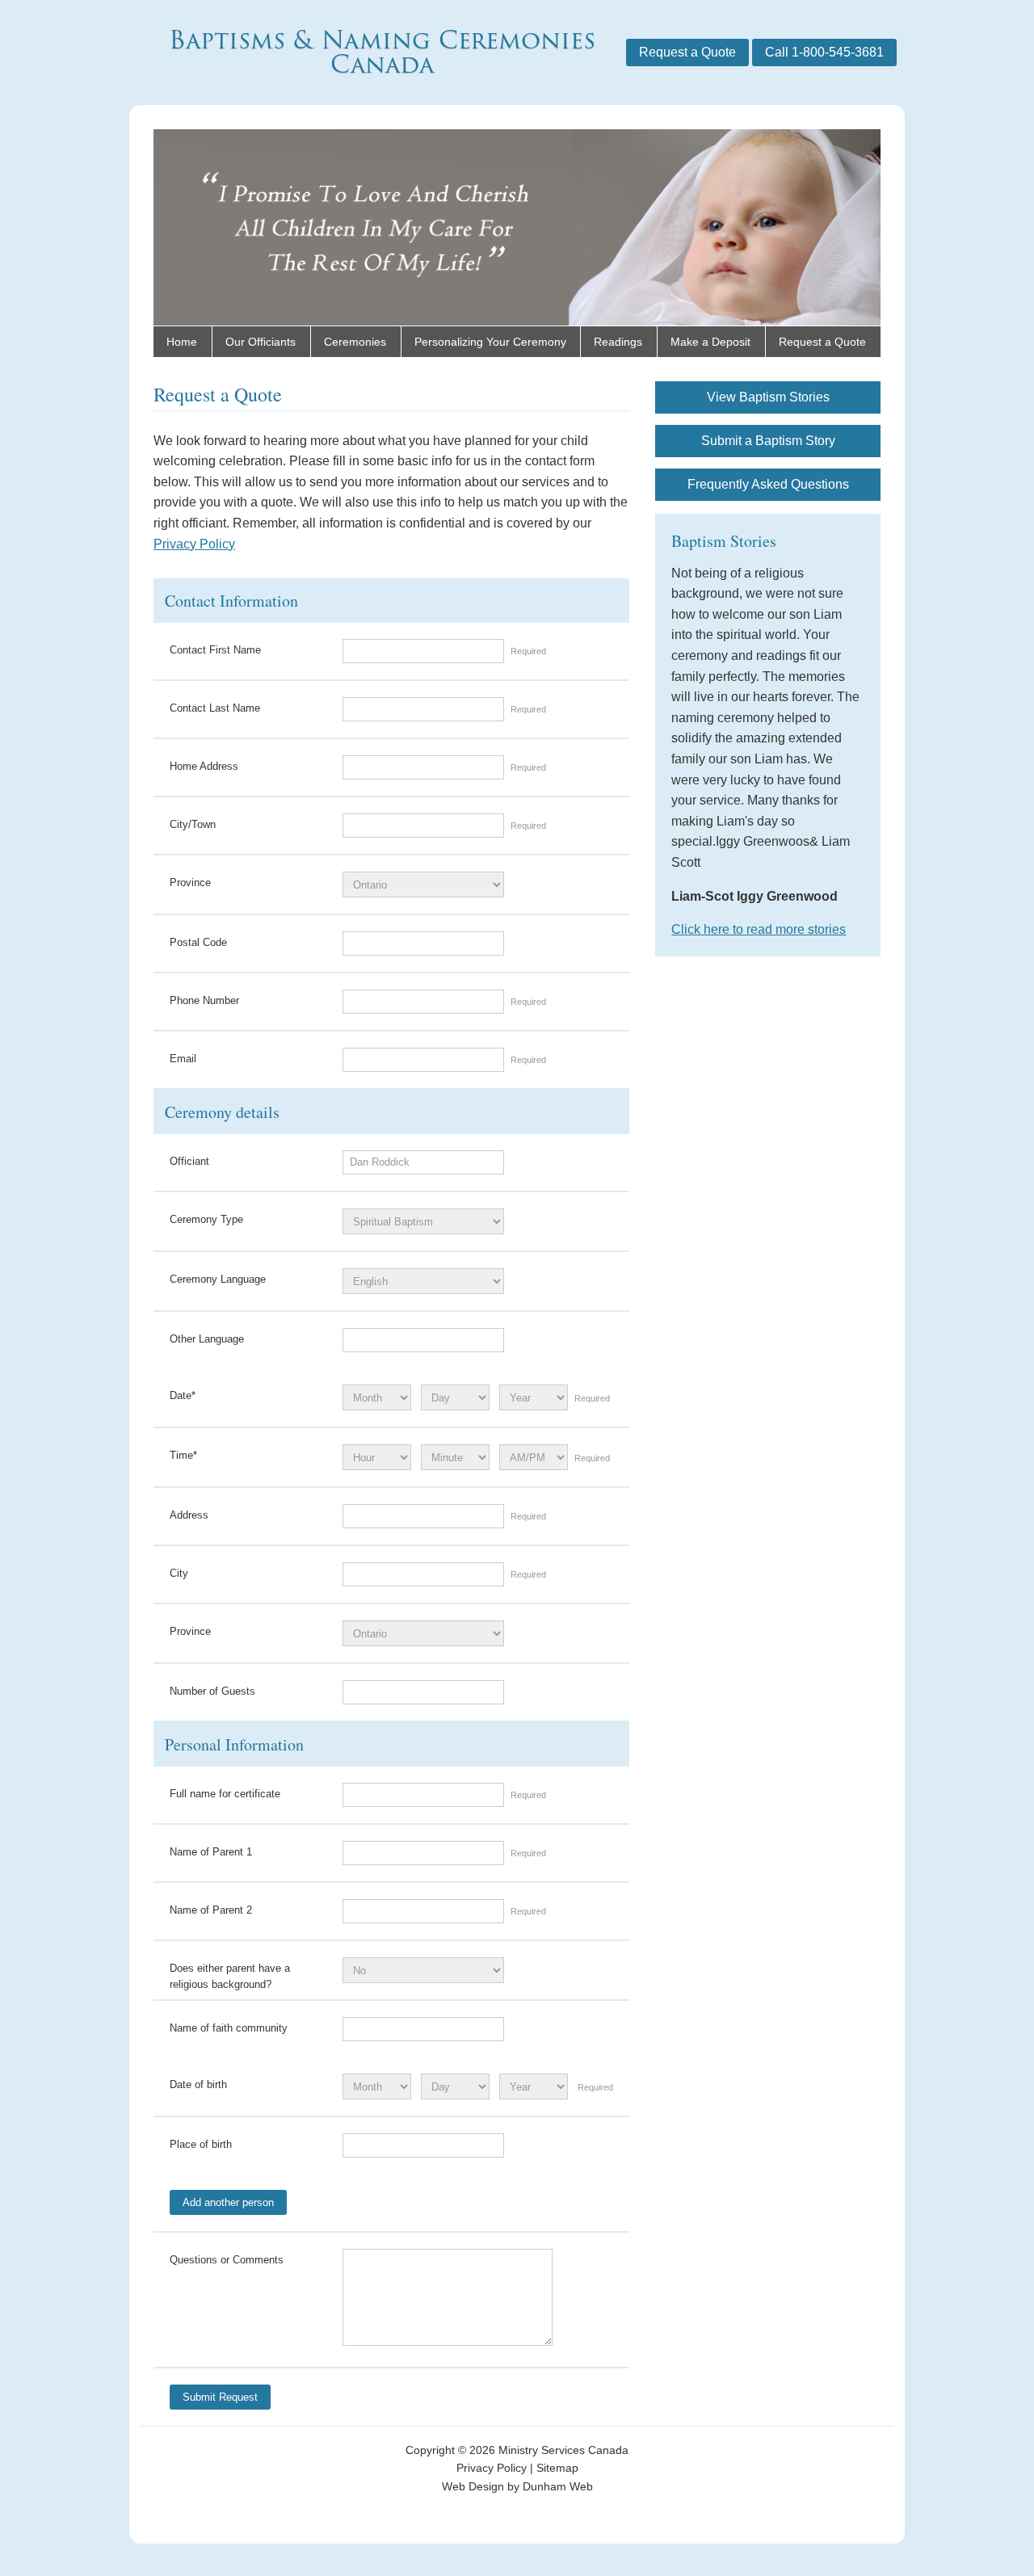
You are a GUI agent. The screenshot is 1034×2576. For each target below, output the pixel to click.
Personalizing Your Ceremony (490, 342)
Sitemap (557, 2468)
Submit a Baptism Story (768, 441)
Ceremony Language (218, 1279)
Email (183, 1059)
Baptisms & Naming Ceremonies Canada (382, 52)
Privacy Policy (194, 544)
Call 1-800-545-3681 (824, 52)
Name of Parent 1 (211, 1852)
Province (190, 882)
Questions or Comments (227, 2260)
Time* (183, 1455)
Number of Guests (212, 1691)
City (179, 1573)
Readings (618, 342)
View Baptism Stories (768, 397)
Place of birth (201, 2144)
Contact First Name (215, 650)
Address (189, 1515)
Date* (183, 1395)
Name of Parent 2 (211, 1910)
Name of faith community (229, 2028)
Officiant (189, 1161)
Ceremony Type (206, 1219)
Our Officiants (261, 342)
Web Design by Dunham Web (517, 2486)
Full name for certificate (225, 1794)
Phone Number (204, 1000)
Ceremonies (355, 342)
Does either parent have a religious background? (230, 1976)
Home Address (204, 766)
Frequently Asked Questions (768, 484)
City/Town (193, 824)
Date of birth (198, 2084)
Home (182, 342)
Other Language (207, 1339)
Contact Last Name (215, 708)
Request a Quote (687, 52)
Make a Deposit (710, 342)
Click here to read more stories (759, 929)
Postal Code (198, 942)
